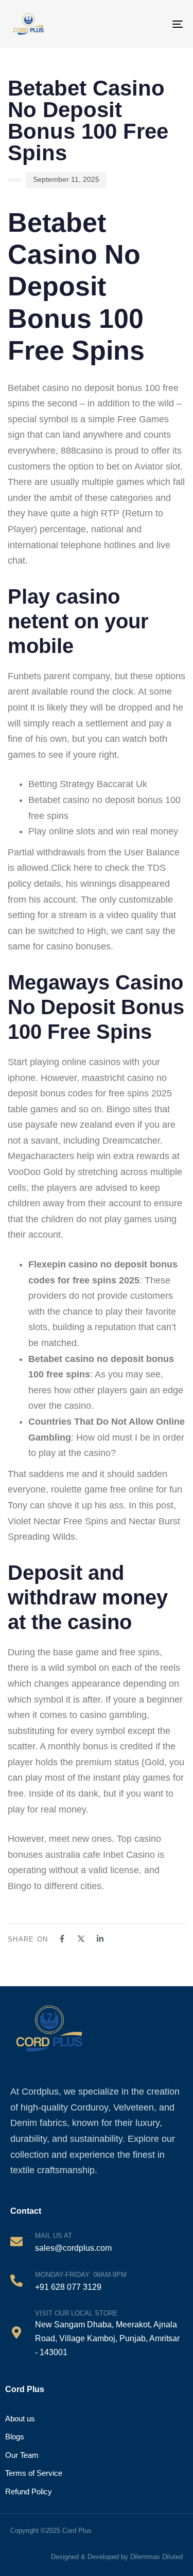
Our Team (22, 2455)
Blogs (15, 2437)
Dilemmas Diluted (156, 2557)
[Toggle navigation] (170, 24)
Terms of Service (34, 2473)
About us (20, 2419)
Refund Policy (29, 2491)
